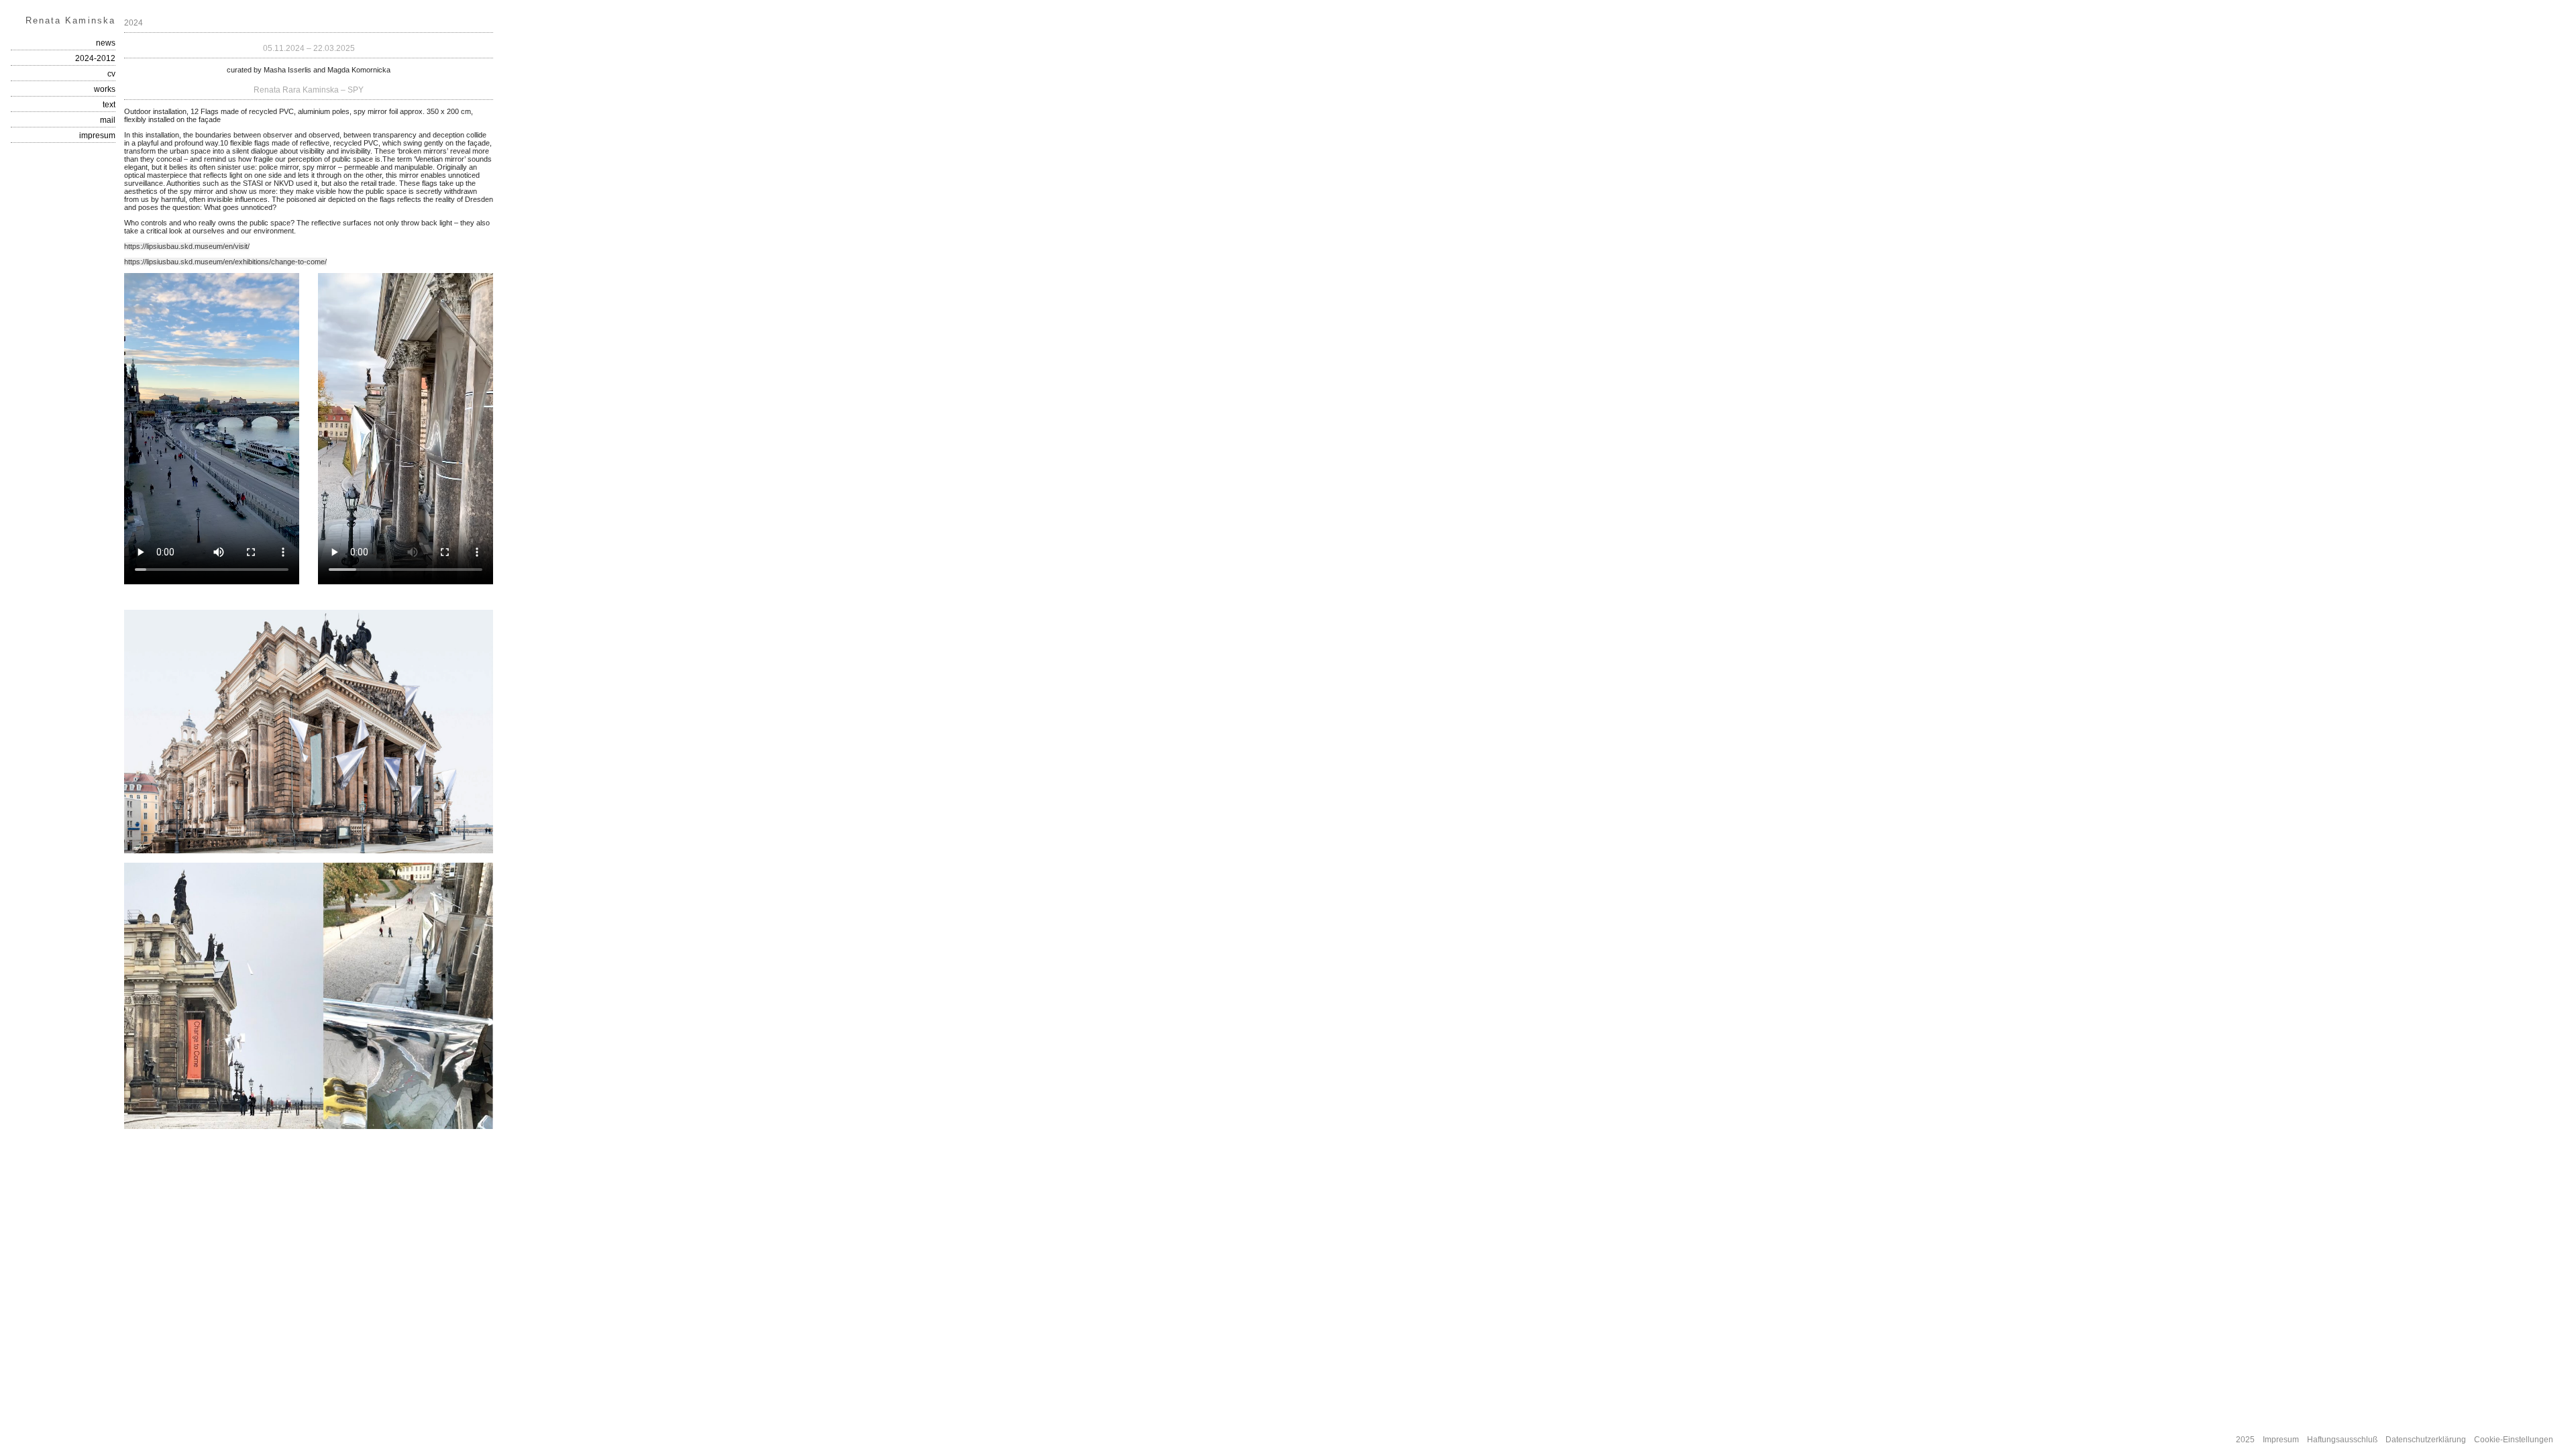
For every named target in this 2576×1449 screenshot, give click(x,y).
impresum (97, 136)
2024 (133, 23)
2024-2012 (95, 58)
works (105, 89)
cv (111, 74)
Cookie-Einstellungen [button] (2514, 1440)
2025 (2245, 1440)
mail (108, 120)
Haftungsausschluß (2342, 1440)
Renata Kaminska (70, 20)
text (109, 105)
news (106, 43)
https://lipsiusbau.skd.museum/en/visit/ (187, 246)
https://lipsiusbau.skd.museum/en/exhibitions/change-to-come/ (225, 262)
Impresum (2281, 1440)
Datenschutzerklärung (2426, 1440)
